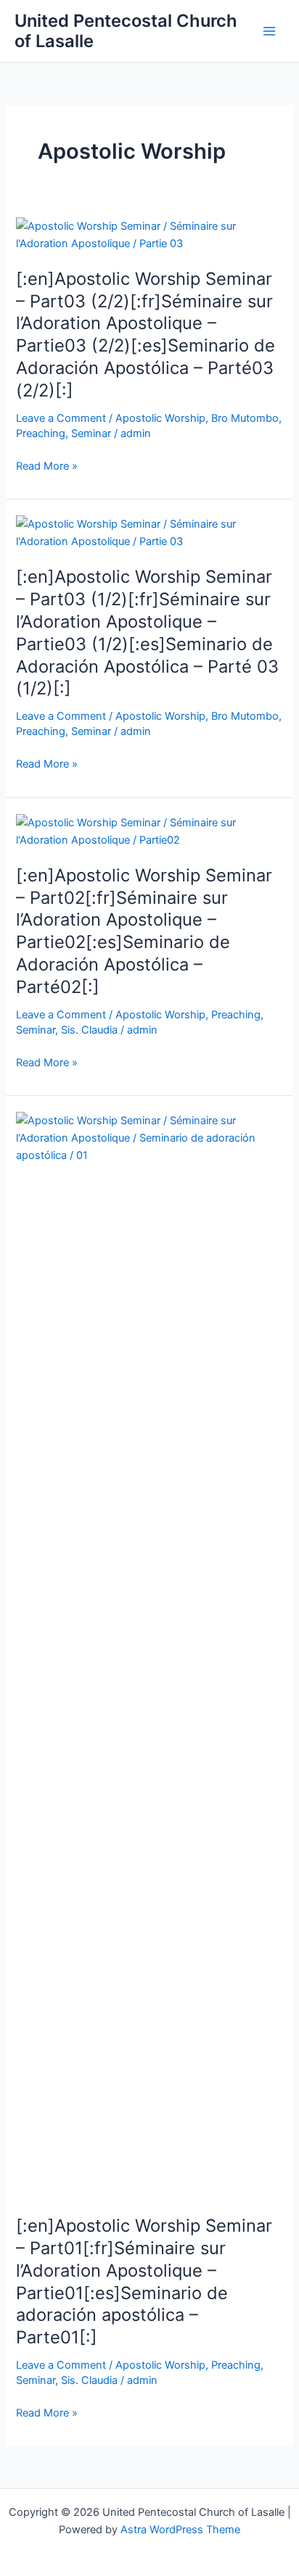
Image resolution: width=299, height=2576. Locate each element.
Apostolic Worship (160, 418)
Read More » (47, 467)
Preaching (41, 433)
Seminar (91, 433)
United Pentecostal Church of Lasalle (126, 31)
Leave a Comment (61, 418)
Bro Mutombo (245, 418)
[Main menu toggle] (269, 31)
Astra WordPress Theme (180, 2530)
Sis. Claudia (89, 1030)
